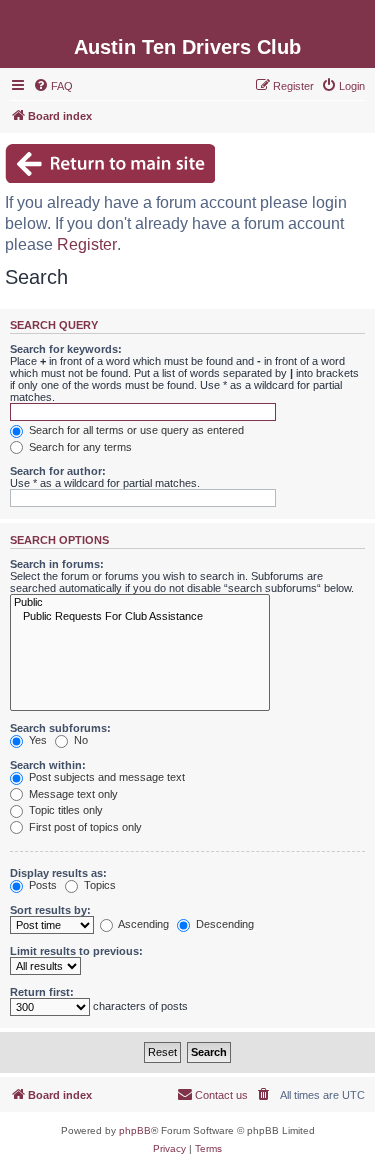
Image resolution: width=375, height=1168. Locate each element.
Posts (41, 885)
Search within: (48, 765)
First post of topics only (84, 827)
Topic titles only (64, 810)
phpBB (135, 1130)
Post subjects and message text (105, 777)
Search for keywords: (66, 349)
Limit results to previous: (76, 951)
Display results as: (58, 873)
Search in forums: (57, 564)
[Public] (140, 603)
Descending (223, 924)
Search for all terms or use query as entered (135, 430)
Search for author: (58, 471)
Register (87, 244)
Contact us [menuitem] (221, 1095)
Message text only (72, 794)
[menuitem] (53, 86)
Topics (98, 885)
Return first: (42, 992)
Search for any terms (79, 447)
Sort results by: (50, 910)
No (79, 740)
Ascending (142, 924)
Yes (36, 740)
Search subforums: (60, 728)
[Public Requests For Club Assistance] (140, 617)
